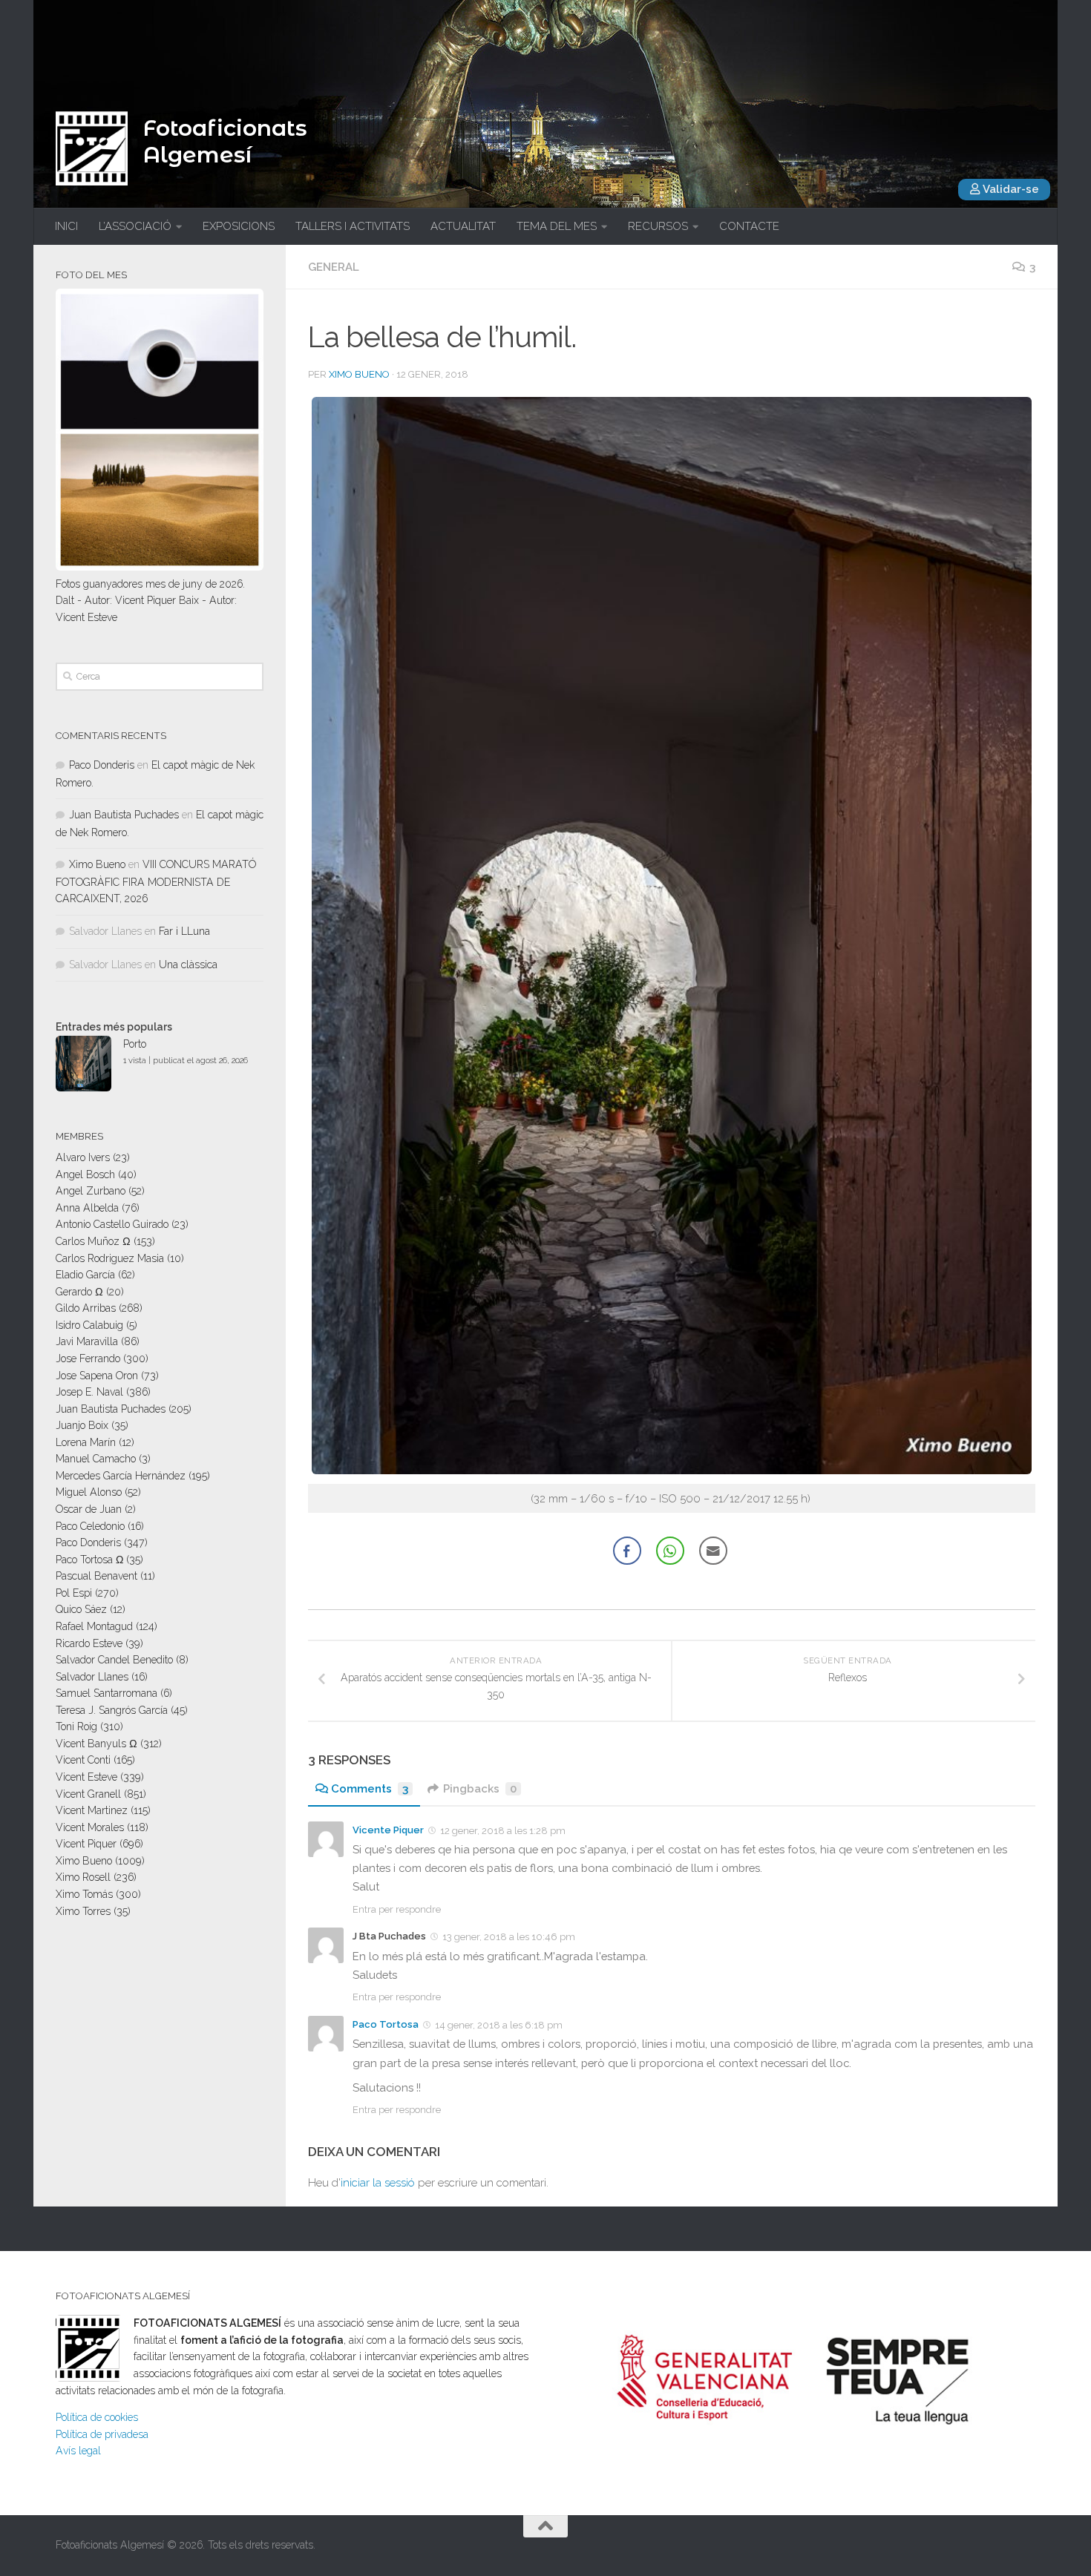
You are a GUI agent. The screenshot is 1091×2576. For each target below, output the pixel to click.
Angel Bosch (85, 1174)
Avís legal (78, 2451)
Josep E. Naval (89, 1392)
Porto (135, 1044)
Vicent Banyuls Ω (96, 1744)
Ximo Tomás (84, 1894)
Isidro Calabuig (89, 1325)
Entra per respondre (397, 1909)
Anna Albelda (87, 1208)
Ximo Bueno (359, 374)
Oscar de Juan (89, 1509)
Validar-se (1010, 189)
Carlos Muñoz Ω (93, 1241)
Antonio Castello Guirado (112, 1224)
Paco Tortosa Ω (89, 1560)
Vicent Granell (88, 1794)
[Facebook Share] (627, 1551)
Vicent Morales (90, 1827)
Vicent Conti (83, 1760)
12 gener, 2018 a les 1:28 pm (503, 1831)
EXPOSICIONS (239, 226)
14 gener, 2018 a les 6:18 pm (499, 2025)
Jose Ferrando (88, 1358)
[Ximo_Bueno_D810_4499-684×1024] (672, 1470)
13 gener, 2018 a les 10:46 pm (509, 1937)
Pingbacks (480, 1789)
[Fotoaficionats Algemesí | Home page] (92, 148)
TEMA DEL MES (557, 226)
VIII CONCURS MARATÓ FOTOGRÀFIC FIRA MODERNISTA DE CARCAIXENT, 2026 (156, 881)
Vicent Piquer (86, 1844)
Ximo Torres (83, 1911)
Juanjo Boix (82, 1425)
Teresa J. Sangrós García (112, 1710)
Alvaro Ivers (83, 1157)
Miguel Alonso (89, 1492)
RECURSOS (658, 226)
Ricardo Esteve (89, 1643)
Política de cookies (97, 2417)
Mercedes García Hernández (121, 1476)
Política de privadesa (102, 2434)
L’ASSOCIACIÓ (135, 226)
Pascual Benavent (96, 1576)
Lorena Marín (86, 1442)
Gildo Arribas (86, 1308)
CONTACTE (749, 226)
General (334, 267)
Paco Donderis (102, 765)
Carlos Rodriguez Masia (110, 1258)
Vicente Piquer (388, 1830)
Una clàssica (188, 965)
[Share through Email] (713, 1551)
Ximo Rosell (83, 1877)
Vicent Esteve (86, 1777)
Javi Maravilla (87, 1341)
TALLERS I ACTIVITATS (353, 226)
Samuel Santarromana (107, 1693)
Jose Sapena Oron (97, 1376)
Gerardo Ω (79, 1292)
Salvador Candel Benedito (114, 1660)
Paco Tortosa (386, 2024)
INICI (66, 226)
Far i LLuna (184, 931)
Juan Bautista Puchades (124, 815)
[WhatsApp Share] (670, 1551)
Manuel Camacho (96, 1459)
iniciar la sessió (378, 2183)
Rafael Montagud (94, 1626)
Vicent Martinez (92, 1810)
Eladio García (85, 1275)
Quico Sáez (81, 1609)
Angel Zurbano (91, 1191)
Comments (370, 1789)
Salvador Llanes (92, 1677)
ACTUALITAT (463, 226)
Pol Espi (74, 1593)
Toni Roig (76, 1726)
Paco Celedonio (90, 1526)
